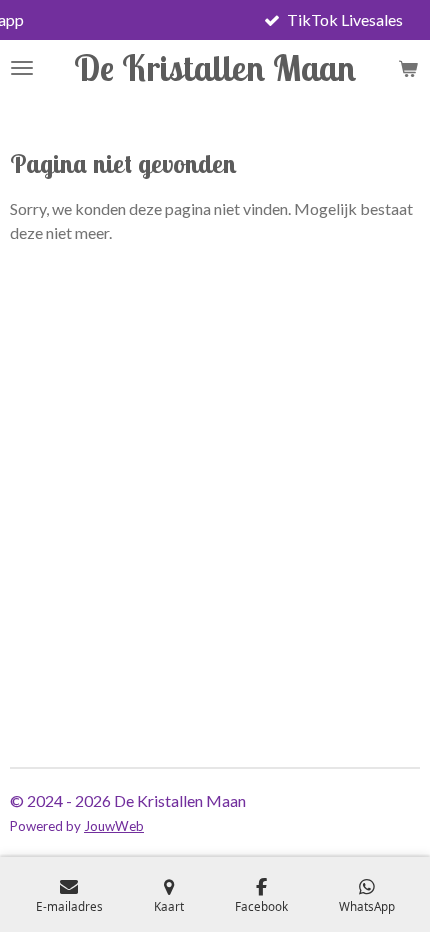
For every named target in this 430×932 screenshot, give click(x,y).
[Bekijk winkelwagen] (408, 68)
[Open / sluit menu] (22, 68)
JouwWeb (114, 826)
